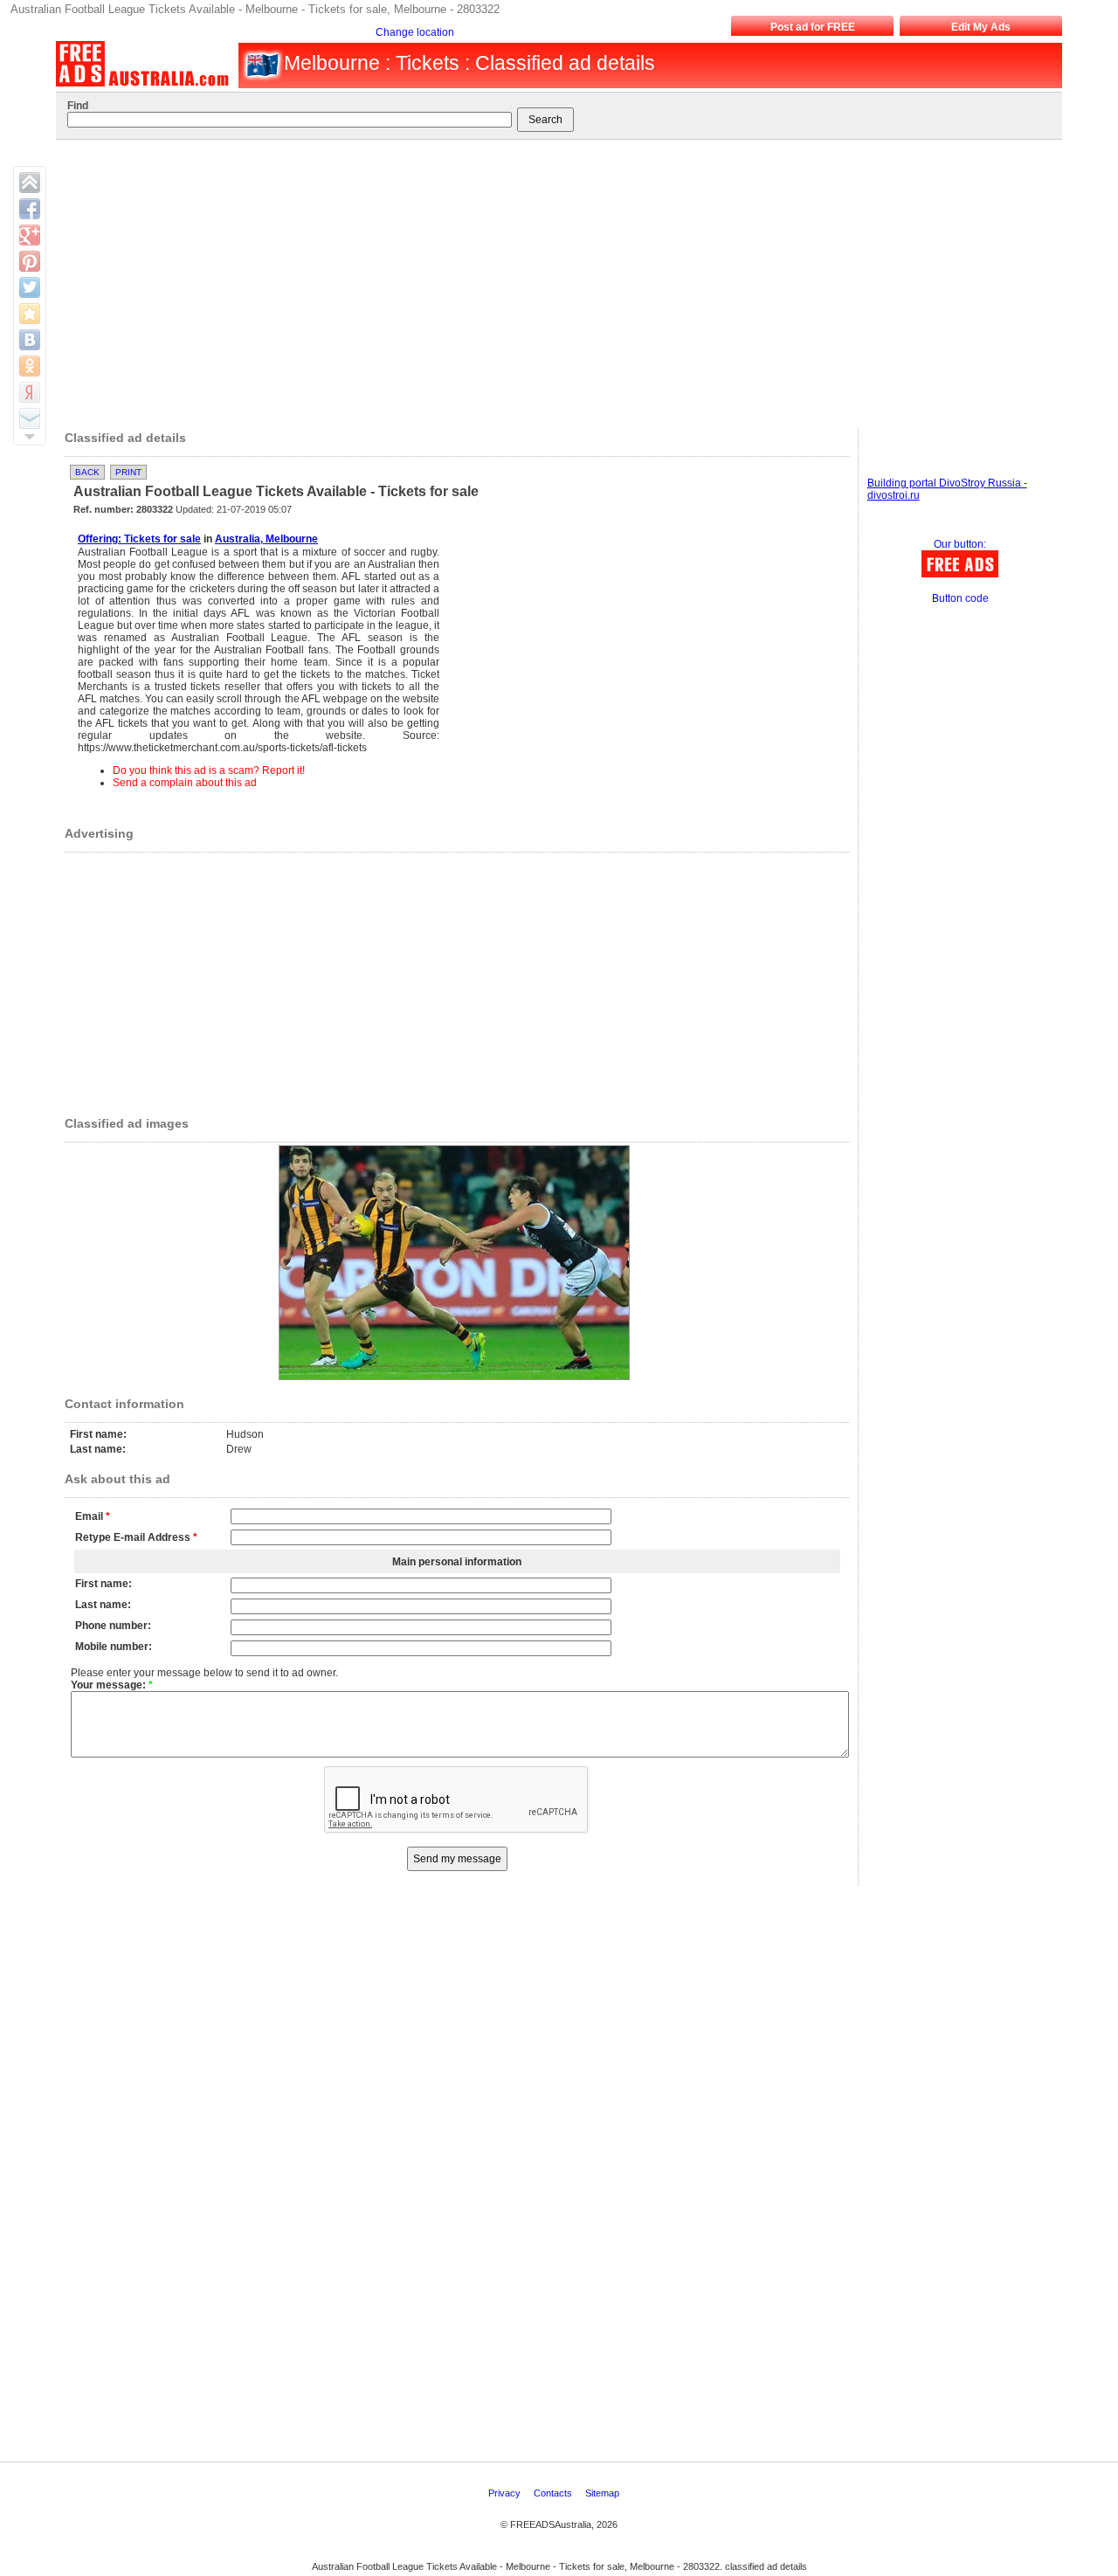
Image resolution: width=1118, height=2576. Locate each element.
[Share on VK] (30, 340)
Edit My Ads (981, 27)
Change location (415, 32)
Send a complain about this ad (185, 783)
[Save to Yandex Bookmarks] (30, 392)
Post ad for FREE (813, 27)
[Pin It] (30, 261)
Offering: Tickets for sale (139, 539)
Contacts (554, 2493)
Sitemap (604, 2493)
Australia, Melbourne (266, 539)
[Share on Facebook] (30, 209)
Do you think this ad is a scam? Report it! (209, 770)
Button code (960, 598)
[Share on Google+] (30, 235)
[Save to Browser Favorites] (30, 314)
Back (87, 472)
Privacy (506, 2493)
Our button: (960, 544)
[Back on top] (30, 183)
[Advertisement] (551, 280)
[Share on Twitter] (30, 287)
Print (128, 472)
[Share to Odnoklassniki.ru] (30, 366)
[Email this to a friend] (30, 418)
